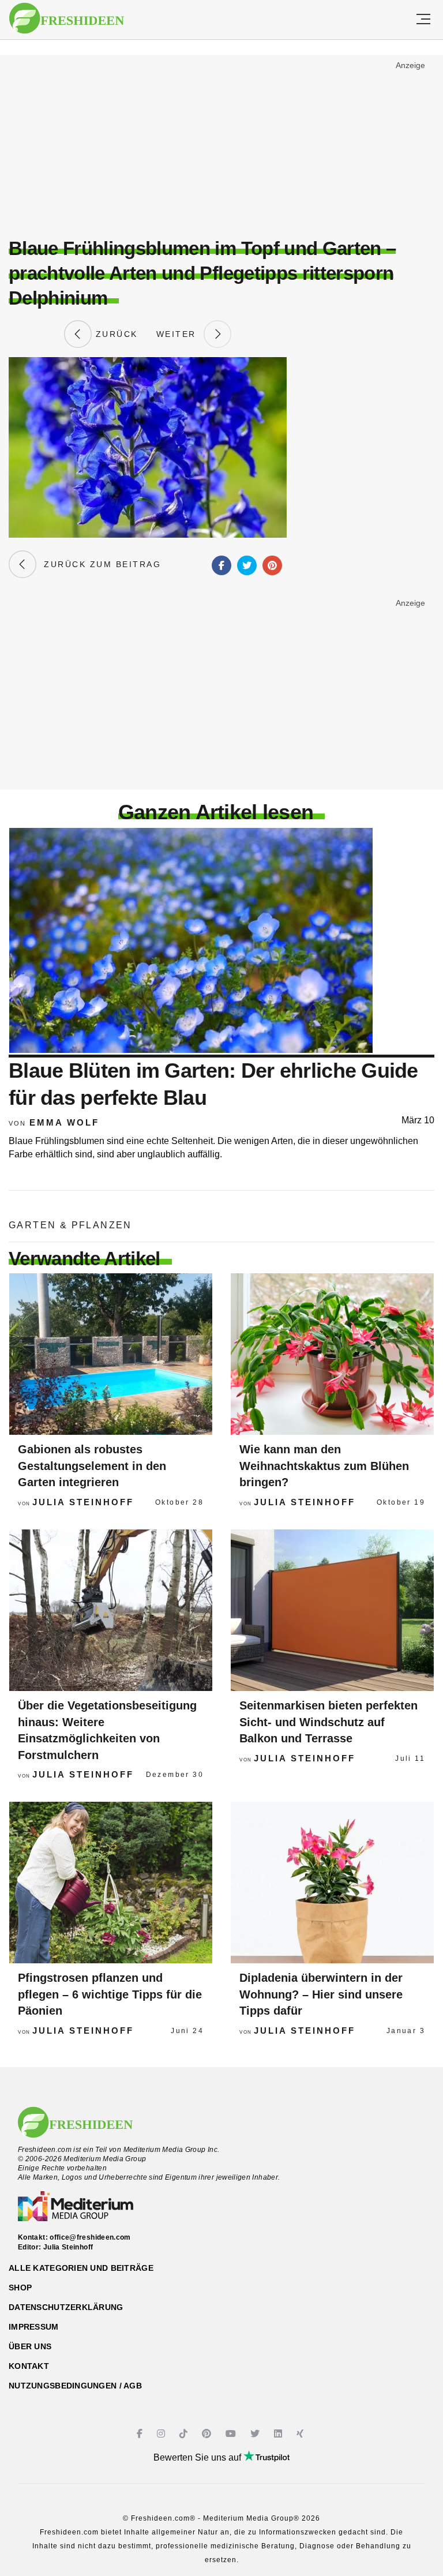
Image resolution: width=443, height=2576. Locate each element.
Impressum (34, 2327)
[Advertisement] (221, 142)
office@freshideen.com (90, 2237)
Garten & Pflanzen (70, 1225)
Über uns (30, 2346)
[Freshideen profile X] (256, 2434)
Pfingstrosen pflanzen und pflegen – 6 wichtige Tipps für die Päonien (110, 1994)
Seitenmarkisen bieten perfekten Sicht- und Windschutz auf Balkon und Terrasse (329, 1722)
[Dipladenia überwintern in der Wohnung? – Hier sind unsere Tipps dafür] (332, 1883)
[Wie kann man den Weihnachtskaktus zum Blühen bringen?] (332, 1354)
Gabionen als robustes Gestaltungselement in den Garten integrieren (92, 1466)
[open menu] (423, 20)
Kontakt (29, 2366)
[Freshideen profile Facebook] (141, 2434)
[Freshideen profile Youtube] (232, 2434)
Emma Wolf (64, 1122)
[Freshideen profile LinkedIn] (279, 2434)
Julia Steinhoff (83, 1502)
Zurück (115, 334)
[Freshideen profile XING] (301, 2434)
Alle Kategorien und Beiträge (81, 2268)
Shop (20, 2288)
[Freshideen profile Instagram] (162, 2434)
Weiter (180, 334)
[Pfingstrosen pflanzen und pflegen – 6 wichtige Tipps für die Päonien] (111, 1883)
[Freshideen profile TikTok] (185, 2434)
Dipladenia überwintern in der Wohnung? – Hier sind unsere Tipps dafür (321, 1994)
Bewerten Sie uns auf (198, 2457)
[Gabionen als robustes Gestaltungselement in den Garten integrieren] (111, 1354)
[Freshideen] (67, 18)
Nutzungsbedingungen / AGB (75, 2386)
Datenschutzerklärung (66, 2307)
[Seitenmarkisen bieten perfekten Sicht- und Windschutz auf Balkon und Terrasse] (332, 1610)
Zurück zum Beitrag (99, 564)
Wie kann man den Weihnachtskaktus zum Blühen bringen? (324, 1466)
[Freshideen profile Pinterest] (208, 2434)
